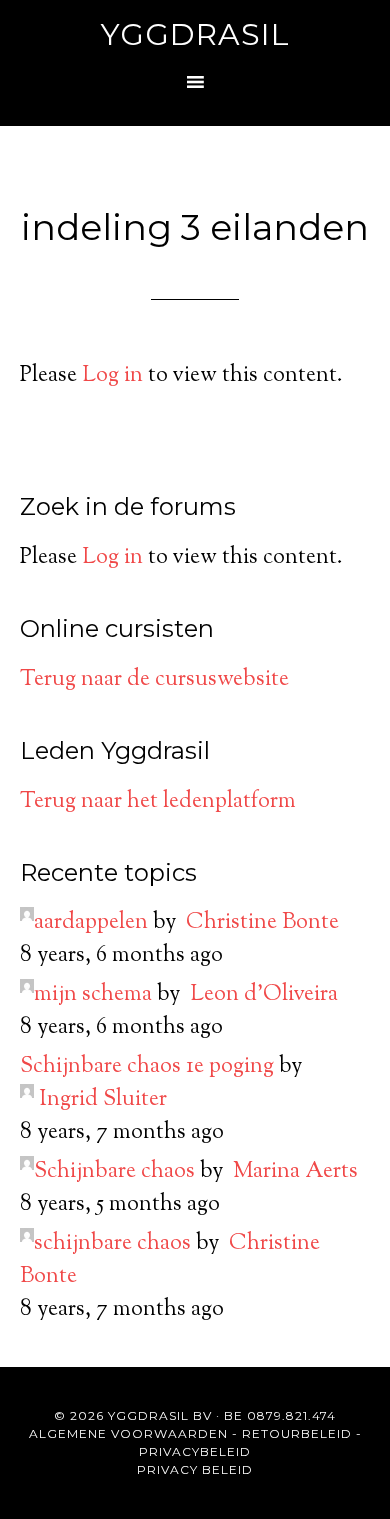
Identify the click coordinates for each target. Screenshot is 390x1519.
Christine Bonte (262, 923)
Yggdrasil (195, 34)
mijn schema (93, 995)
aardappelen (91, 923)
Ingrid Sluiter (103, 1100)
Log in (112, 376)
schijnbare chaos (112, 1244)
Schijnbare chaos (114, 1172)
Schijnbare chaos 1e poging (147, 1067)
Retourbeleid (297, 1433)
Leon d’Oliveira (264, 995)
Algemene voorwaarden (128, 1433)
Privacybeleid (195, 1451)
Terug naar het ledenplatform (158, 802)
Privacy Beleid (195, 1469)
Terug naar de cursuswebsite (154, 680)
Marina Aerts (295, 1172)
